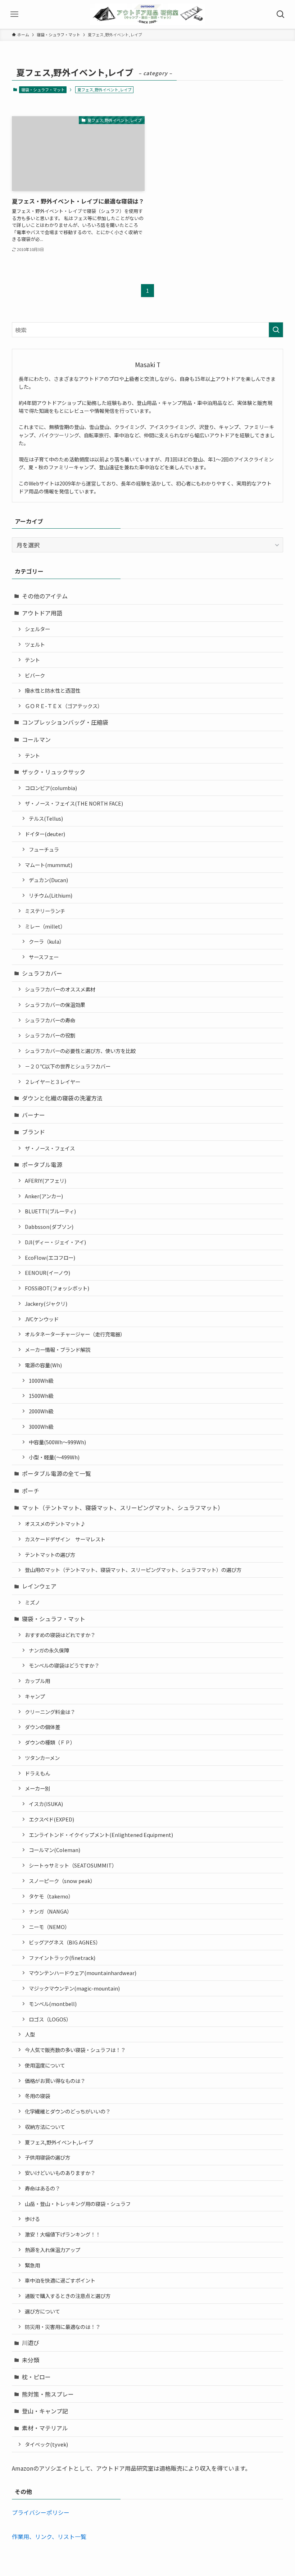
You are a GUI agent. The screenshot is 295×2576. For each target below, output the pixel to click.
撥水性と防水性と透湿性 (53, 690)
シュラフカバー (42, 973)
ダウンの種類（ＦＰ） (50, 1742)
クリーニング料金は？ (50, 1712)
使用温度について (45, 2065)
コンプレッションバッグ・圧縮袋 (65, 722)
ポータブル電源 (42, 1164)
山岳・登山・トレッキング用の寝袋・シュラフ (78, 2204)
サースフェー (44, 957)
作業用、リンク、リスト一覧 (49, 2536)
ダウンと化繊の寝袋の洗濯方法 (62, 1098)
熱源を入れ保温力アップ (53, 2250)
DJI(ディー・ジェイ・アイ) (55, 1242)
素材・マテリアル (45, 2428)
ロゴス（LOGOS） (50, 2019)
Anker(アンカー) (44, 1196)
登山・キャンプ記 (45, 2411)
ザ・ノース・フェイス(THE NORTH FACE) (74, 803)
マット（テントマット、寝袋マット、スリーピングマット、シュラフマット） (123, 1508)
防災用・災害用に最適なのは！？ (63, 2327)
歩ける (32, 2219)
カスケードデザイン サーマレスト (65, 1539)
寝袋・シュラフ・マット (43, 90)
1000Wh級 (41, 1380)
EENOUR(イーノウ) (47, 1273)
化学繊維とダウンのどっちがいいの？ (68, 2111)
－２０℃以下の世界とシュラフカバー (68, 1066)
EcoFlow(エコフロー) (50, 1257)
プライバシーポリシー (41, 2512)
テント (32, 660)
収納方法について (45, 2127)
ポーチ (31, 1491)
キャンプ (35, 1696)
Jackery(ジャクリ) (46, 1303)
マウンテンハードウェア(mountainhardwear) (83, 1973)
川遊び (31, 2343)
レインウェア (39, 1586)
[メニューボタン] (14, 14)
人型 (30, 2034)
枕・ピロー (36, 2377)
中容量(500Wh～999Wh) (57, 1442)
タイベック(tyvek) (46, 2444)
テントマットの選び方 (50, 1554)
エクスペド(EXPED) (51, 1819)
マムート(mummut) (49, 865)
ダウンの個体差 (42, 1727)
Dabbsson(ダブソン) (49, 1227)
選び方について (42, 2311)
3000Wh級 (41, 1426)
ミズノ (32, 1602)
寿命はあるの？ (42, 2188)
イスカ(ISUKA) (46, 1804)
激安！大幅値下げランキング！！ (63, 2234)
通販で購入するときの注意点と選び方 (68, 2296)
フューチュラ (44, 849)
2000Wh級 (41, 1411)
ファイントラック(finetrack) (62, 1958)
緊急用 (32, 2265)
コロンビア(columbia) (51, 788)
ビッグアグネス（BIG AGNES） (65, 1942)
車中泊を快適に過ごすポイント (60, 2280)
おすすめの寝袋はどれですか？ (60, 1635)
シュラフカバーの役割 (50, 1035)
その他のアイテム (45, 596)
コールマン (36, 739)
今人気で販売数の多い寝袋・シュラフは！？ (75, 2050)
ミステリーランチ (45, 911)
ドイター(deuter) (45, 834)
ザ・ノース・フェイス (50, 1148)
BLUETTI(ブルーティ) (50, 1211)
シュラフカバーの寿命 (50, 1020)
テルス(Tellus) (46, 818)
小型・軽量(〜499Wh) (54, 1457)
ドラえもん (37, 1773)
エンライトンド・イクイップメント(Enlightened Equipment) (101, 1835)
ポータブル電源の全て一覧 (56, 1473)
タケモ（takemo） (51, 1896)
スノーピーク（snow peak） (62, 1881)
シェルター (37, 629)
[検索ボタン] (281, 14)
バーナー (33, 1115)
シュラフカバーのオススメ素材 (60, 989)
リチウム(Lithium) (51, 895)
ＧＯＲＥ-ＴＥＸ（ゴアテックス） (64, 706)
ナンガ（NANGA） (50, 1911)
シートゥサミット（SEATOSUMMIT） (73, 1865)
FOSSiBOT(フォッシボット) (57, 1288)
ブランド (33, 1132)
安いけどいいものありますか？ (60, 2173)
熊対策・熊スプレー (48, 2394)
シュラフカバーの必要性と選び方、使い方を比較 (80, 1051)
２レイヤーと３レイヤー (53, 1082)
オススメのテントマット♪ (55, 1524)
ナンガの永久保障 (49, 1650)
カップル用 (37, 1681)
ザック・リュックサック (54, 772)
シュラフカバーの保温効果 (55, 1005)
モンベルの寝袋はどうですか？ (64, 1665)
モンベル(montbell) (53, 2004)
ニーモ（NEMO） (49, 1927)
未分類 (31, 2360)
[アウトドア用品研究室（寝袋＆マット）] (147, 14)
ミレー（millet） (45, 926)
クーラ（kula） (47, 941)
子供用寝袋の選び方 (47, 2157)
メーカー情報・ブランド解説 (58, 1349)
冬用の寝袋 (37, 2096)
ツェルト (35, 644)
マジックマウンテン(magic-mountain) (74, 1988)
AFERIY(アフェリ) (46, 1180)
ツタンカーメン (42, 1758)
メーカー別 (37, 1788)
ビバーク (35, 675)
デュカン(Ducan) (48, 880)
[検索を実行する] (276, 330)
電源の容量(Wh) (43, 1365)
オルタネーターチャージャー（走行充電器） (75, 1334)
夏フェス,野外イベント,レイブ (59, 2142)
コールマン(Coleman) (55, 1850)
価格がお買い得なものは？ (55, 2081)
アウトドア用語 (42, 613)
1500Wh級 (41, 1396)
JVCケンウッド (42, 1319)
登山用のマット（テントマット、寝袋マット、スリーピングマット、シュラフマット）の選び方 (133, 1570)
